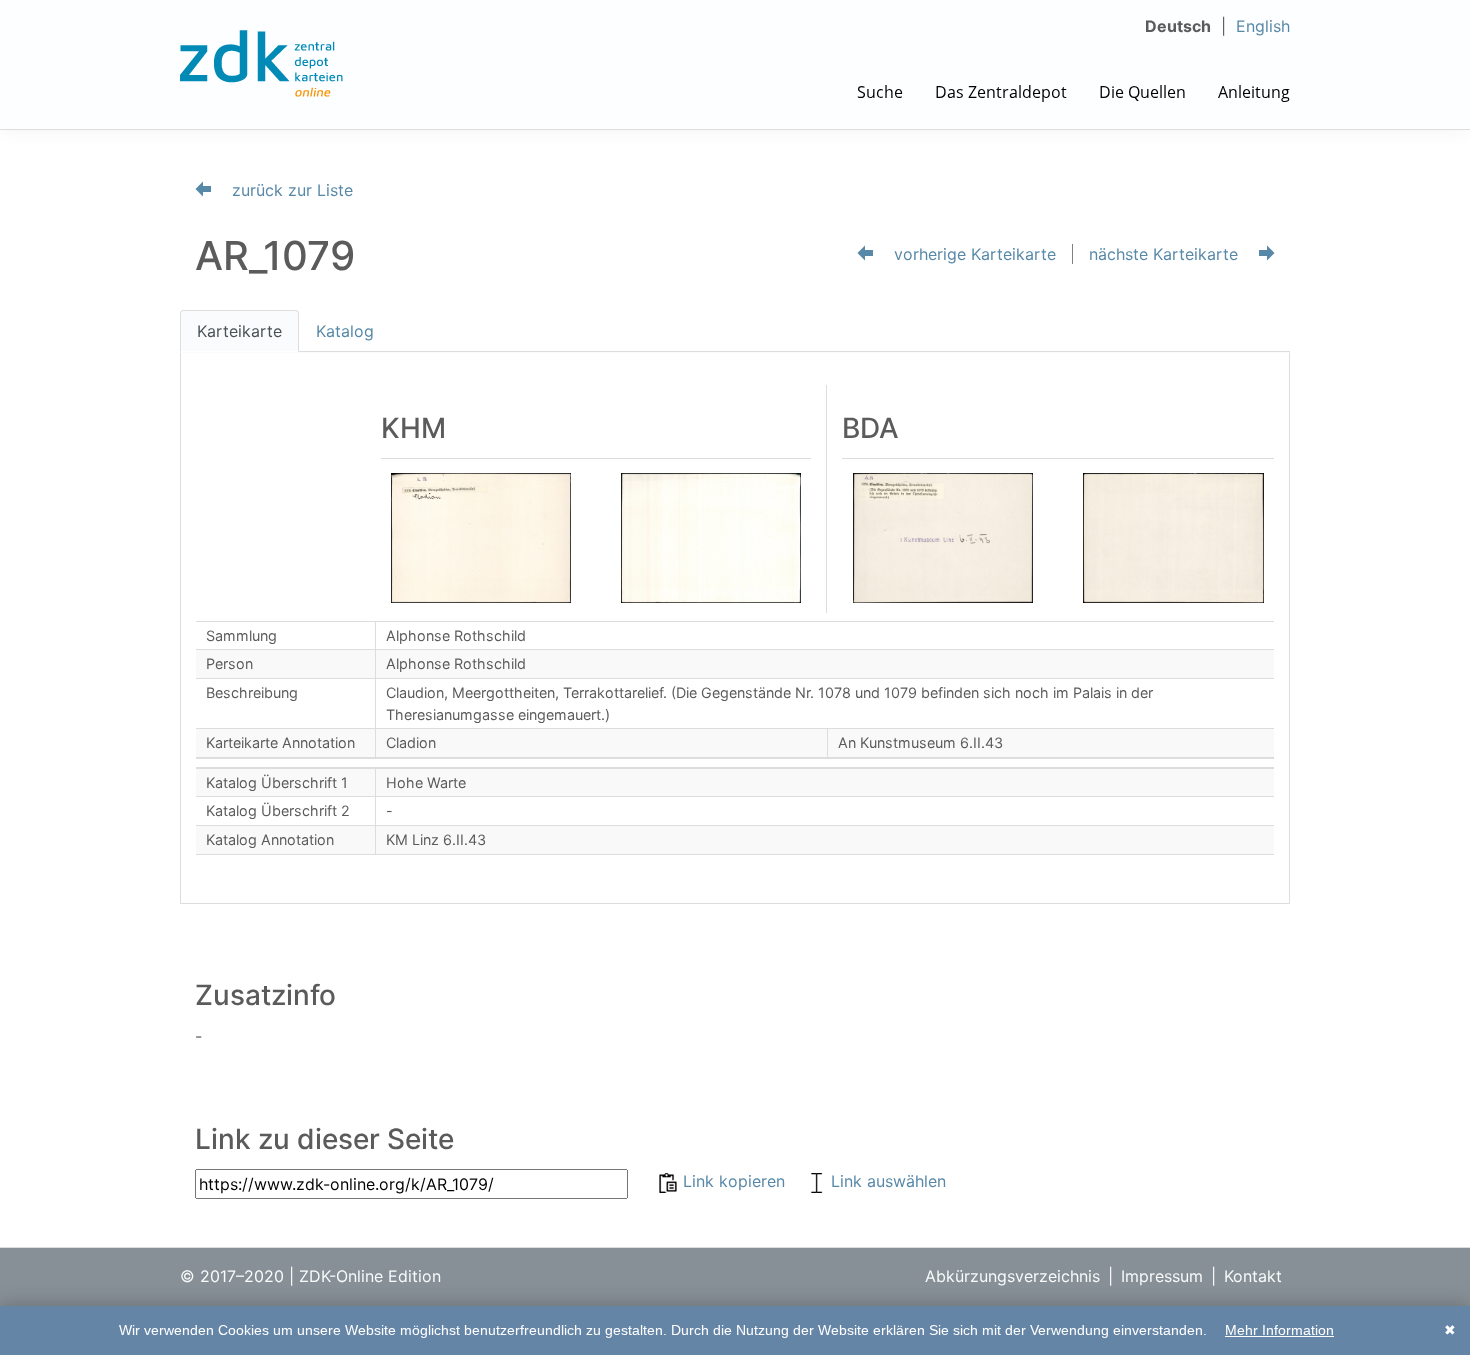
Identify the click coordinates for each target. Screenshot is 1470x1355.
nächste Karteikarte (1166, 254)
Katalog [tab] (345, 331)
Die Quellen (1142, 92)
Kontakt (1253, 1276)
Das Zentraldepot (1001, 92)
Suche (880, 92)
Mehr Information (1279, 1330)
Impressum (1162, 1276)
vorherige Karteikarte (972, 254)
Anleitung (1254, 92)
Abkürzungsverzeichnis (1012, 1276)
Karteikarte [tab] (239, 331)
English (1263, 26)
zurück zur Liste (290, 190)
